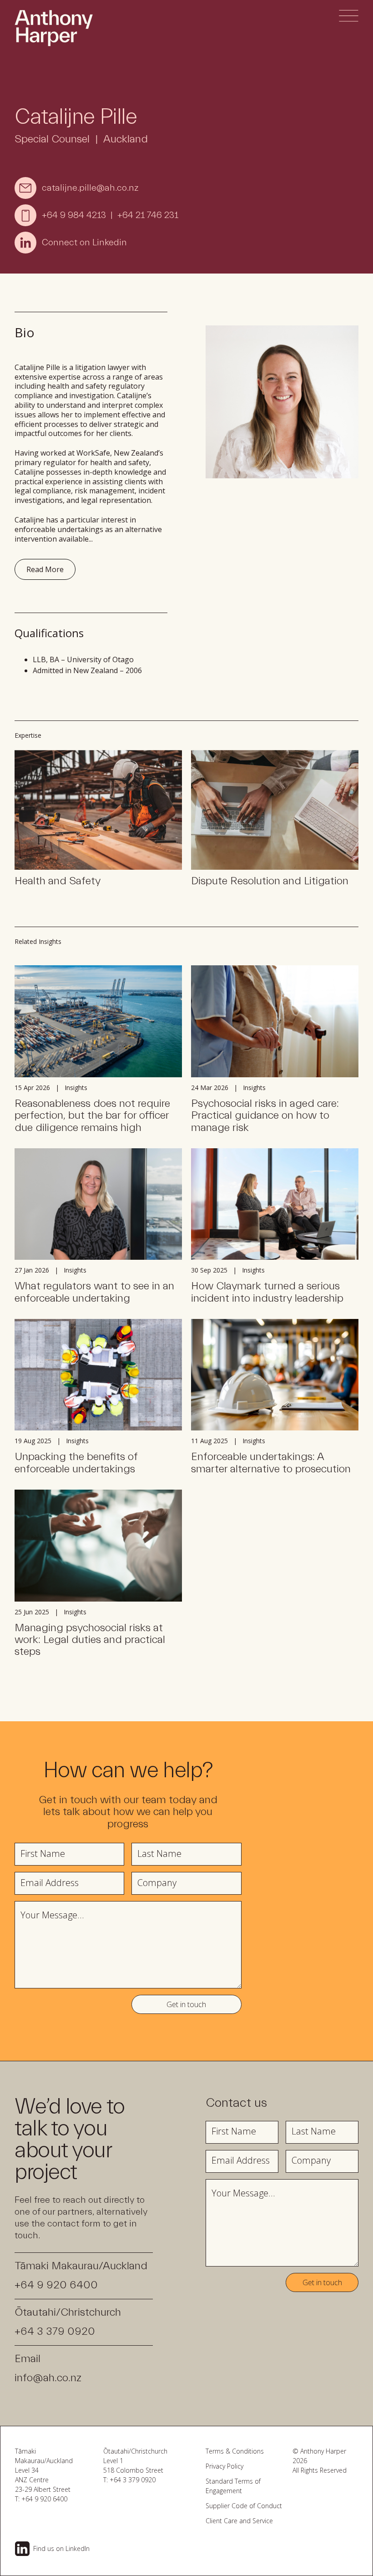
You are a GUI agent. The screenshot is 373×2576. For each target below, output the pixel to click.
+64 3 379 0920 (55, 2331)
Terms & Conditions (235, 2451)
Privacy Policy (224, 2466)
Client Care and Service (239, 2521)
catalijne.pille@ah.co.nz (90, 188)
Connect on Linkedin (84, 242)
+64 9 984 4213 (74, 215)
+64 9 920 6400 (56, 2285)
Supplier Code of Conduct (244, 2506)
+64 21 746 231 (148, 215)
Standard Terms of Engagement (233, 2486)
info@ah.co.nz (48, 2378)
